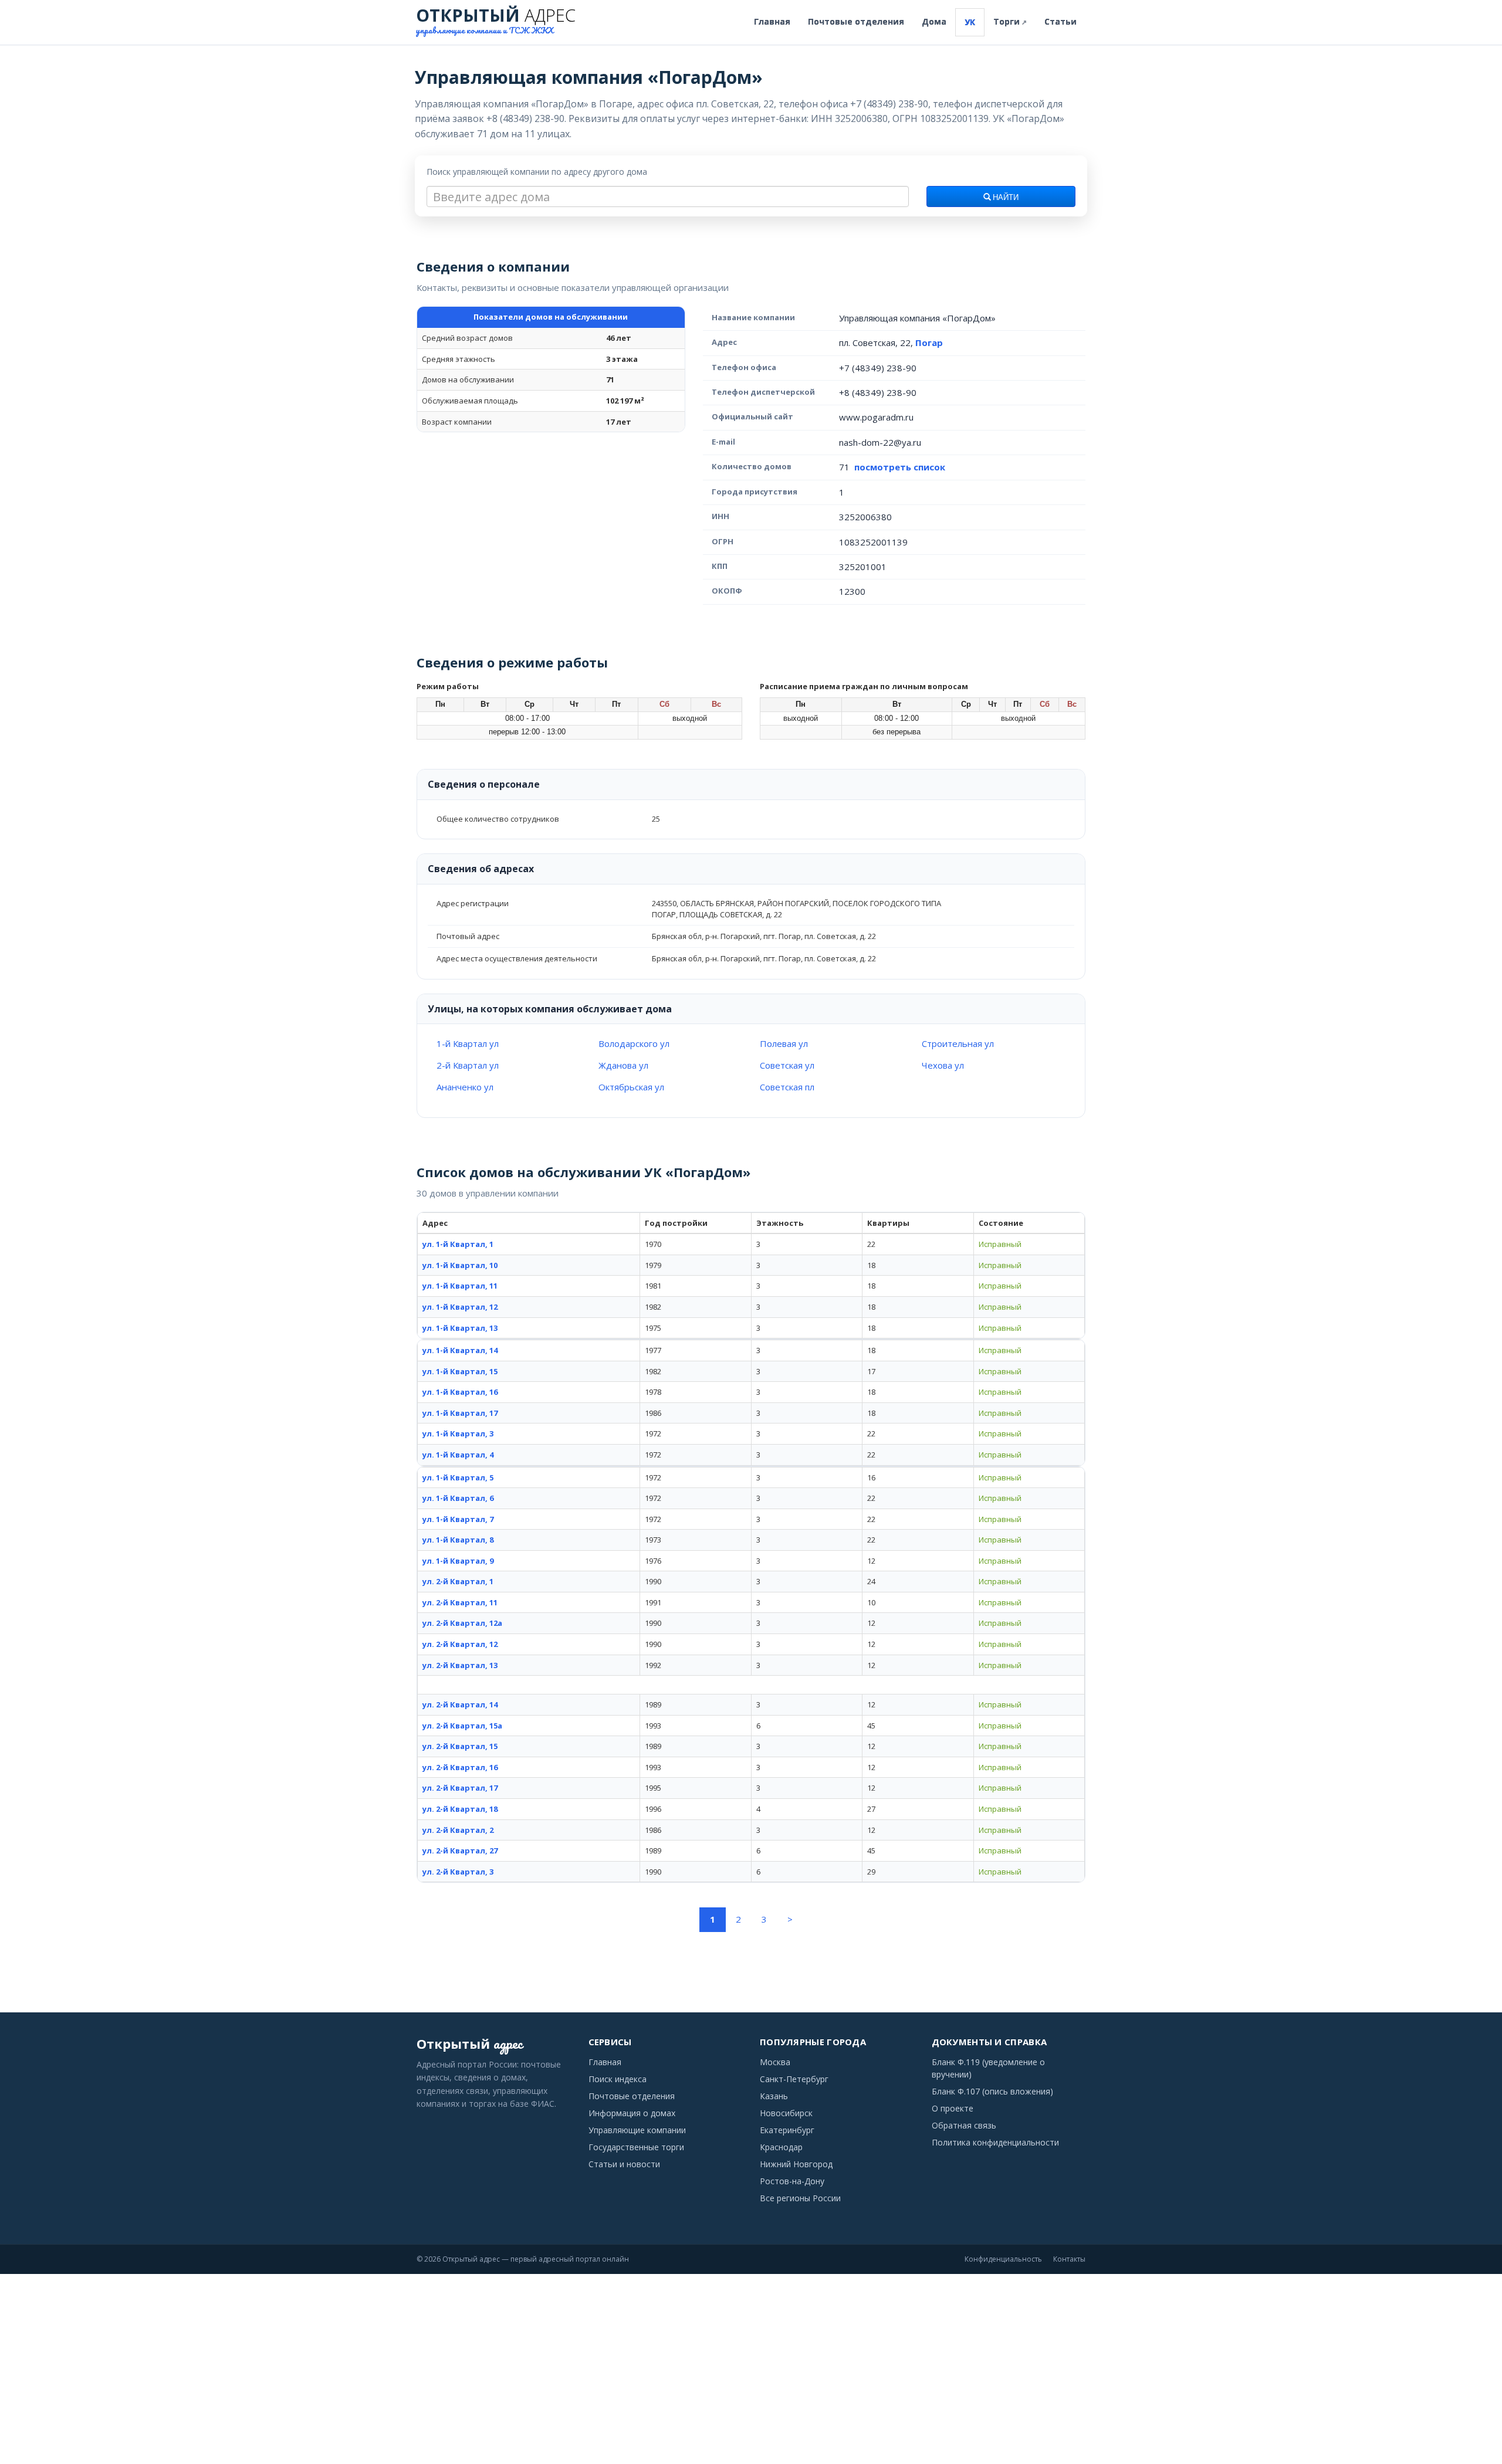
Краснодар (781, 2147)
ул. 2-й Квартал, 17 (460, 1788)
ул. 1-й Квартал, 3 (458, 1433)
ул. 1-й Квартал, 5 (458, 1477)
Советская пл (787, 1087)
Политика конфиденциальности (995, 2142)
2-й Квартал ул (468, 1065)
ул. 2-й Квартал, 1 (458, 1581)
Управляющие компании (637, 2130)
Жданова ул (623, 1065)
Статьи (1060, 21)
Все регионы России (800, 2198)
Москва (775, 2062)
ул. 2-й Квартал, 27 (460, 1850)
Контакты (1069, 2259)
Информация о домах (632, 2113)
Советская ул (787, 1065)
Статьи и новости (624, 2164)
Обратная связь (964, 2125)
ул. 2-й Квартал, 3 (458, 1872)
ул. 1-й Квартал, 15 (460, 1371)
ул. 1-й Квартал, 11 (460, 1286)
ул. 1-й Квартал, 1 (458, 1244)
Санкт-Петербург (794, 2079)
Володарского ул (634, 1043)
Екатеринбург (787, 2130)
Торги (1010, 21)
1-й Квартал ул (468, 1043)
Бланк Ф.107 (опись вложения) (992, 2091)
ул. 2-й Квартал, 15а (462, 1726)
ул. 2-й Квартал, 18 (460, 1809)
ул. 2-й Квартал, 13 (460, 1665)
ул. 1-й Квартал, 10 (460, 1265)
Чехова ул (943, 1065)
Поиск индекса (618, 2079)
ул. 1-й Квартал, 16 (460, 1392)
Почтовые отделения (856, 21)
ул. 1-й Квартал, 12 (460, 1307)
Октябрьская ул (631, 1087)
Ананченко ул (465, 1087)
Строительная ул (958, 1043)
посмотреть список (900, 467)
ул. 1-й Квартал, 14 (460, 1350)
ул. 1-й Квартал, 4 (458, 1455)
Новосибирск (786, 2113)
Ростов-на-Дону (792, 2181)
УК (970, 22)
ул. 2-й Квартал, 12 (460, 1644)
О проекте (953, 2108)
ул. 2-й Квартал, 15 (460, 1746)
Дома (934, 21)
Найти (1005, 198)
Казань (774, 2096)
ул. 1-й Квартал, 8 (458, 1540)
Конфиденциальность (1003, 2259)
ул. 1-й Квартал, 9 (458, 1561)
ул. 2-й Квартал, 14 (460, 1704)
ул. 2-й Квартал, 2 (458, 1830)
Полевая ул (784, 1043)
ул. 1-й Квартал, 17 (460, 1413)
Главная (772, 21)
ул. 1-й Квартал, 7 (458, 1519)
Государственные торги (636, 2147)
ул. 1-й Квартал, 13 (460, 1328)
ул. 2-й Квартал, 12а (462, 1623)
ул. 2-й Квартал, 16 (460, 1767)
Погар (929, 343)
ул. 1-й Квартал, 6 (458, 1498)
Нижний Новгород (796, 2164)
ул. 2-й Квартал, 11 (460, 1602)
